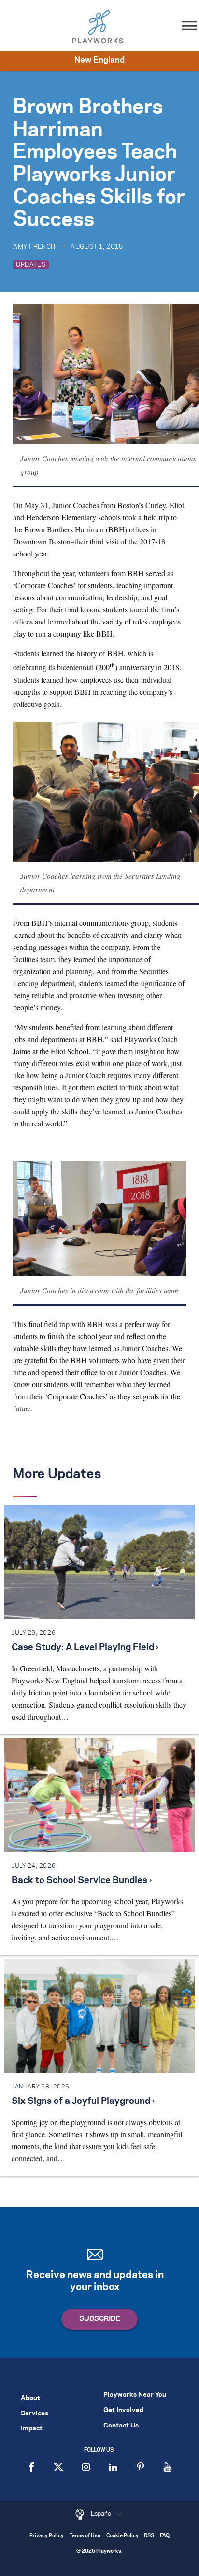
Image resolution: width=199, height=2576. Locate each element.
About (30, 2398)
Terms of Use (85, 2536)
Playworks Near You (135, 2395)
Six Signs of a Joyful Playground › (83, 2101)
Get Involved (123, 2410)
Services (35, 2414)
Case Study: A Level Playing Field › (85, 1648)
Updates (31, 265)
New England (99, 60)
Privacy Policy (47, 2536)
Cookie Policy (122, 2536)
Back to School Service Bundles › (82, 1881)
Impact (32, 2429)
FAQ (165, 2536)
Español (102, 2514)
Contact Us (121, 2426)
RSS (149, 2536)
